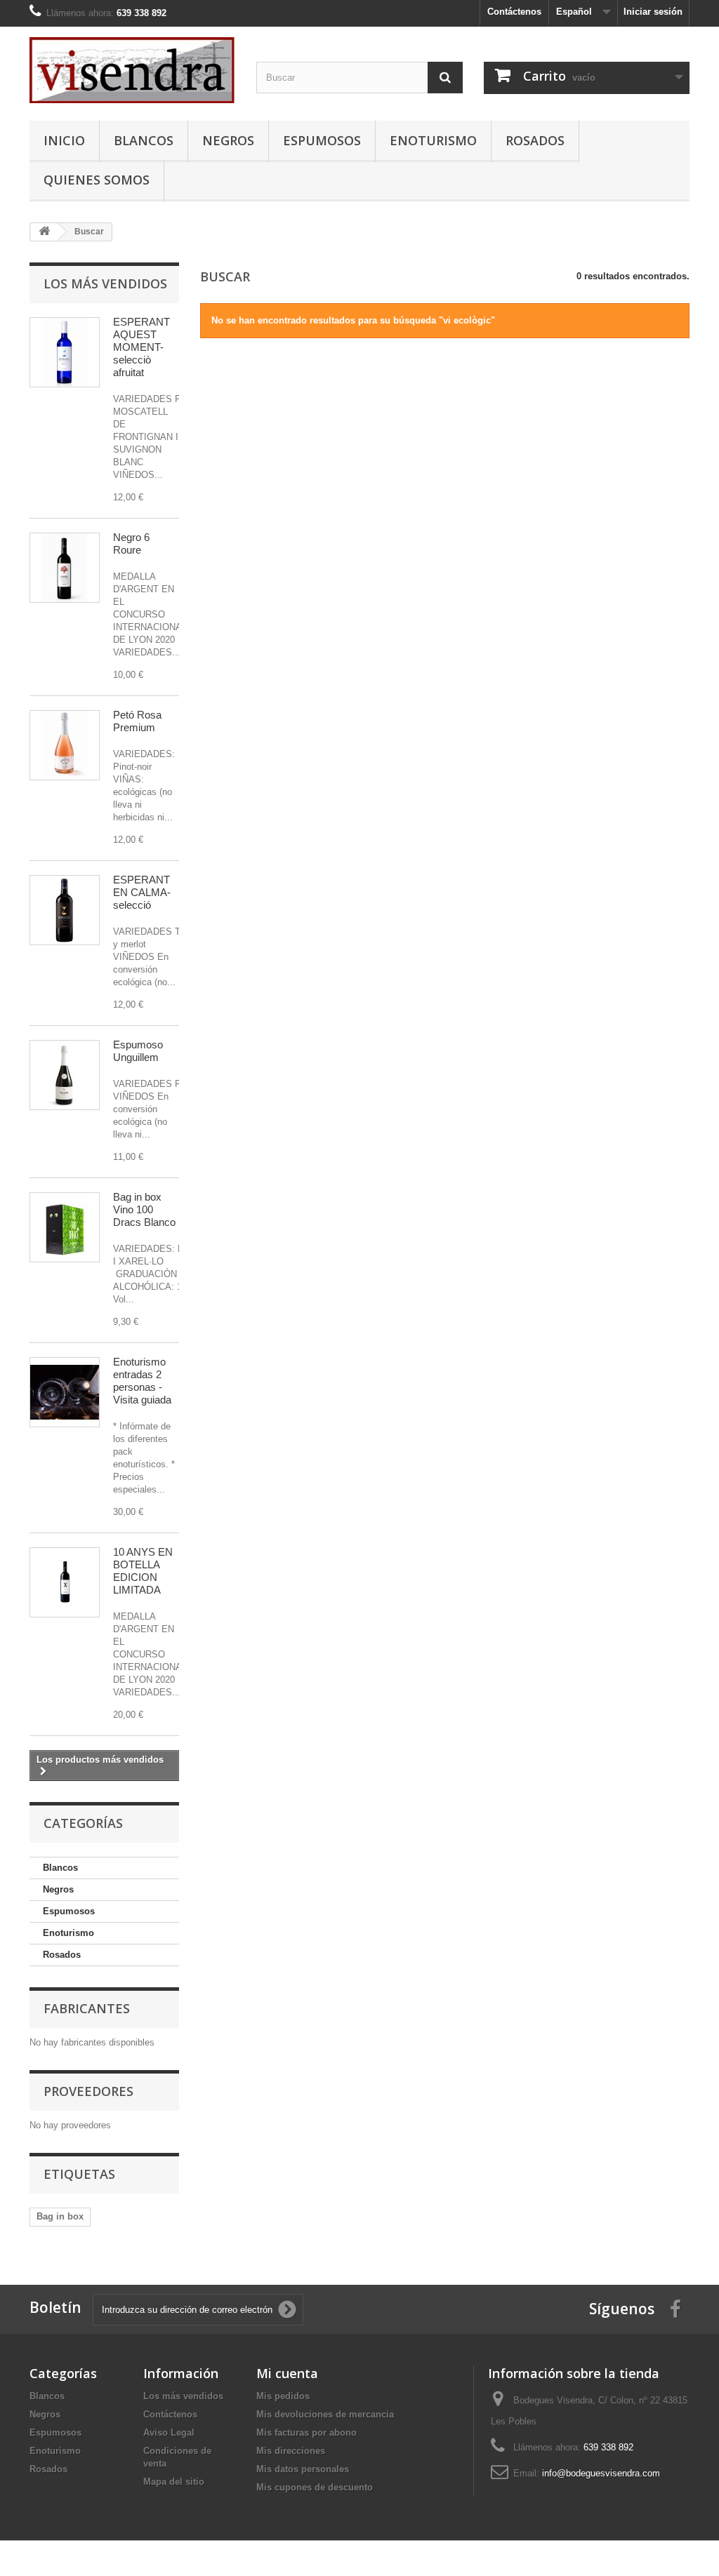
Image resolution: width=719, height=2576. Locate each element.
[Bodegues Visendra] (132, 70)
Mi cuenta (287, 2373)
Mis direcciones (291, 2451)
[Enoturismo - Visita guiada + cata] (65, 1392)
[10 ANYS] (65, 1582)
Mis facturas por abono (306, 2432)
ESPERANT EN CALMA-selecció (142, 892)
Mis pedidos (283, 2396)
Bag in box (60, 2216)
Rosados (535, 140)
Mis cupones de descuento (315, 2487)
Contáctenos (514, 12)
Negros (228, 140)
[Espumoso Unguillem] (65, 1075)
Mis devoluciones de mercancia (325, 2414)
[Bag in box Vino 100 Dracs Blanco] (65, 1227)
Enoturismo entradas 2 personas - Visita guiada (142, 1381)
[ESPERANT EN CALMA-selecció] (65, 910)
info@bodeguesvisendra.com (601, 2473)
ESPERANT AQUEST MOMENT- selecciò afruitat (141, 347)
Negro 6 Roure (131, 543)
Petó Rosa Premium (137, 721)
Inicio (64, 140)
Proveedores (88, 2091)
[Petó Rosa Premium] (65, 745)
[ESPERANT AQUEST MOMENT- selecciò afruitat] (65, 352)
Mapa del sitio (174, 2482)
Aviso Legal (169, 2432)
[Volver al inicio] (44, 232)
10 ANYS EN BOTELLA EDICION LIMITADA (143, 1571)
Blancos (144, 140)
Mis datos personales (303, 2469)
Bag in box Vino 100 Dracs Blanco (144, 1209)
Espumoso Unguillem (138, 1051)
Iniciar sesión (653, 12)
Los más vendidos (105, 283)
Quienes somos (97, 180)
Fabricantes (87, 2008)
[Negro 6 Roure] (65, 568)
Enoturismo (433, 140)
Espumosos (322, 140)
